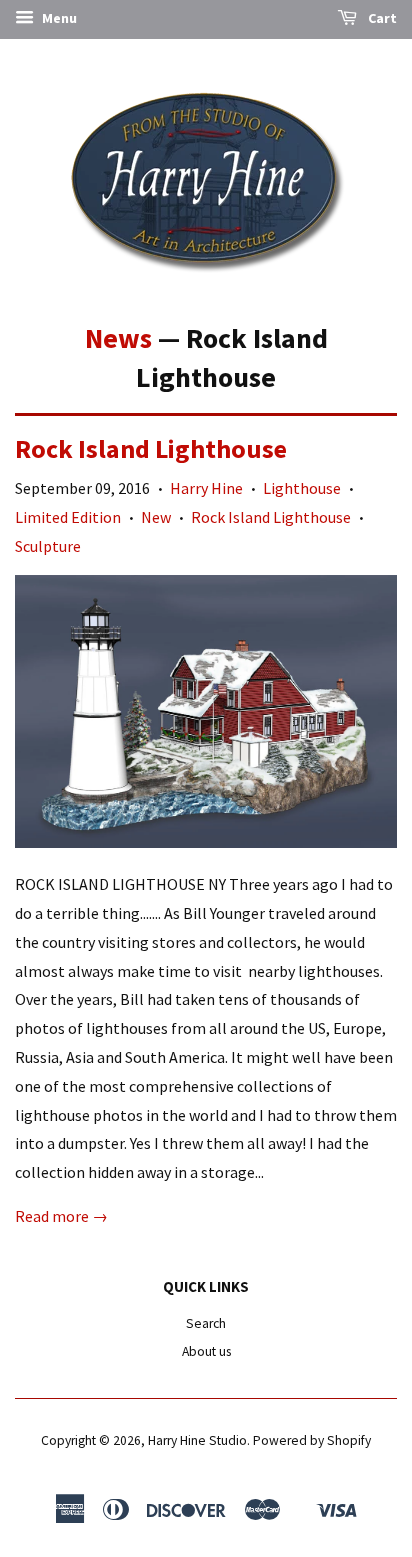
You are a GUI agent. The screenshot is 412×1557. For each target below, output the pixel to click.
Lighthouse (302, 488)
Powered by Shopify (312, 1440)
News (118, 338)
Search (206, 1323)
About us (206, 1351)
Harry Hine (206, 488)
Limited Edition (68, 517)
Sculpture (48, 546)
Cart (381, 18)
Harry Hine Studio (197, 1440)
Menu (58, 18)
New (156, 517)
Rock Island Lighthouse (151, 448)
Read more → (61, 1216)
